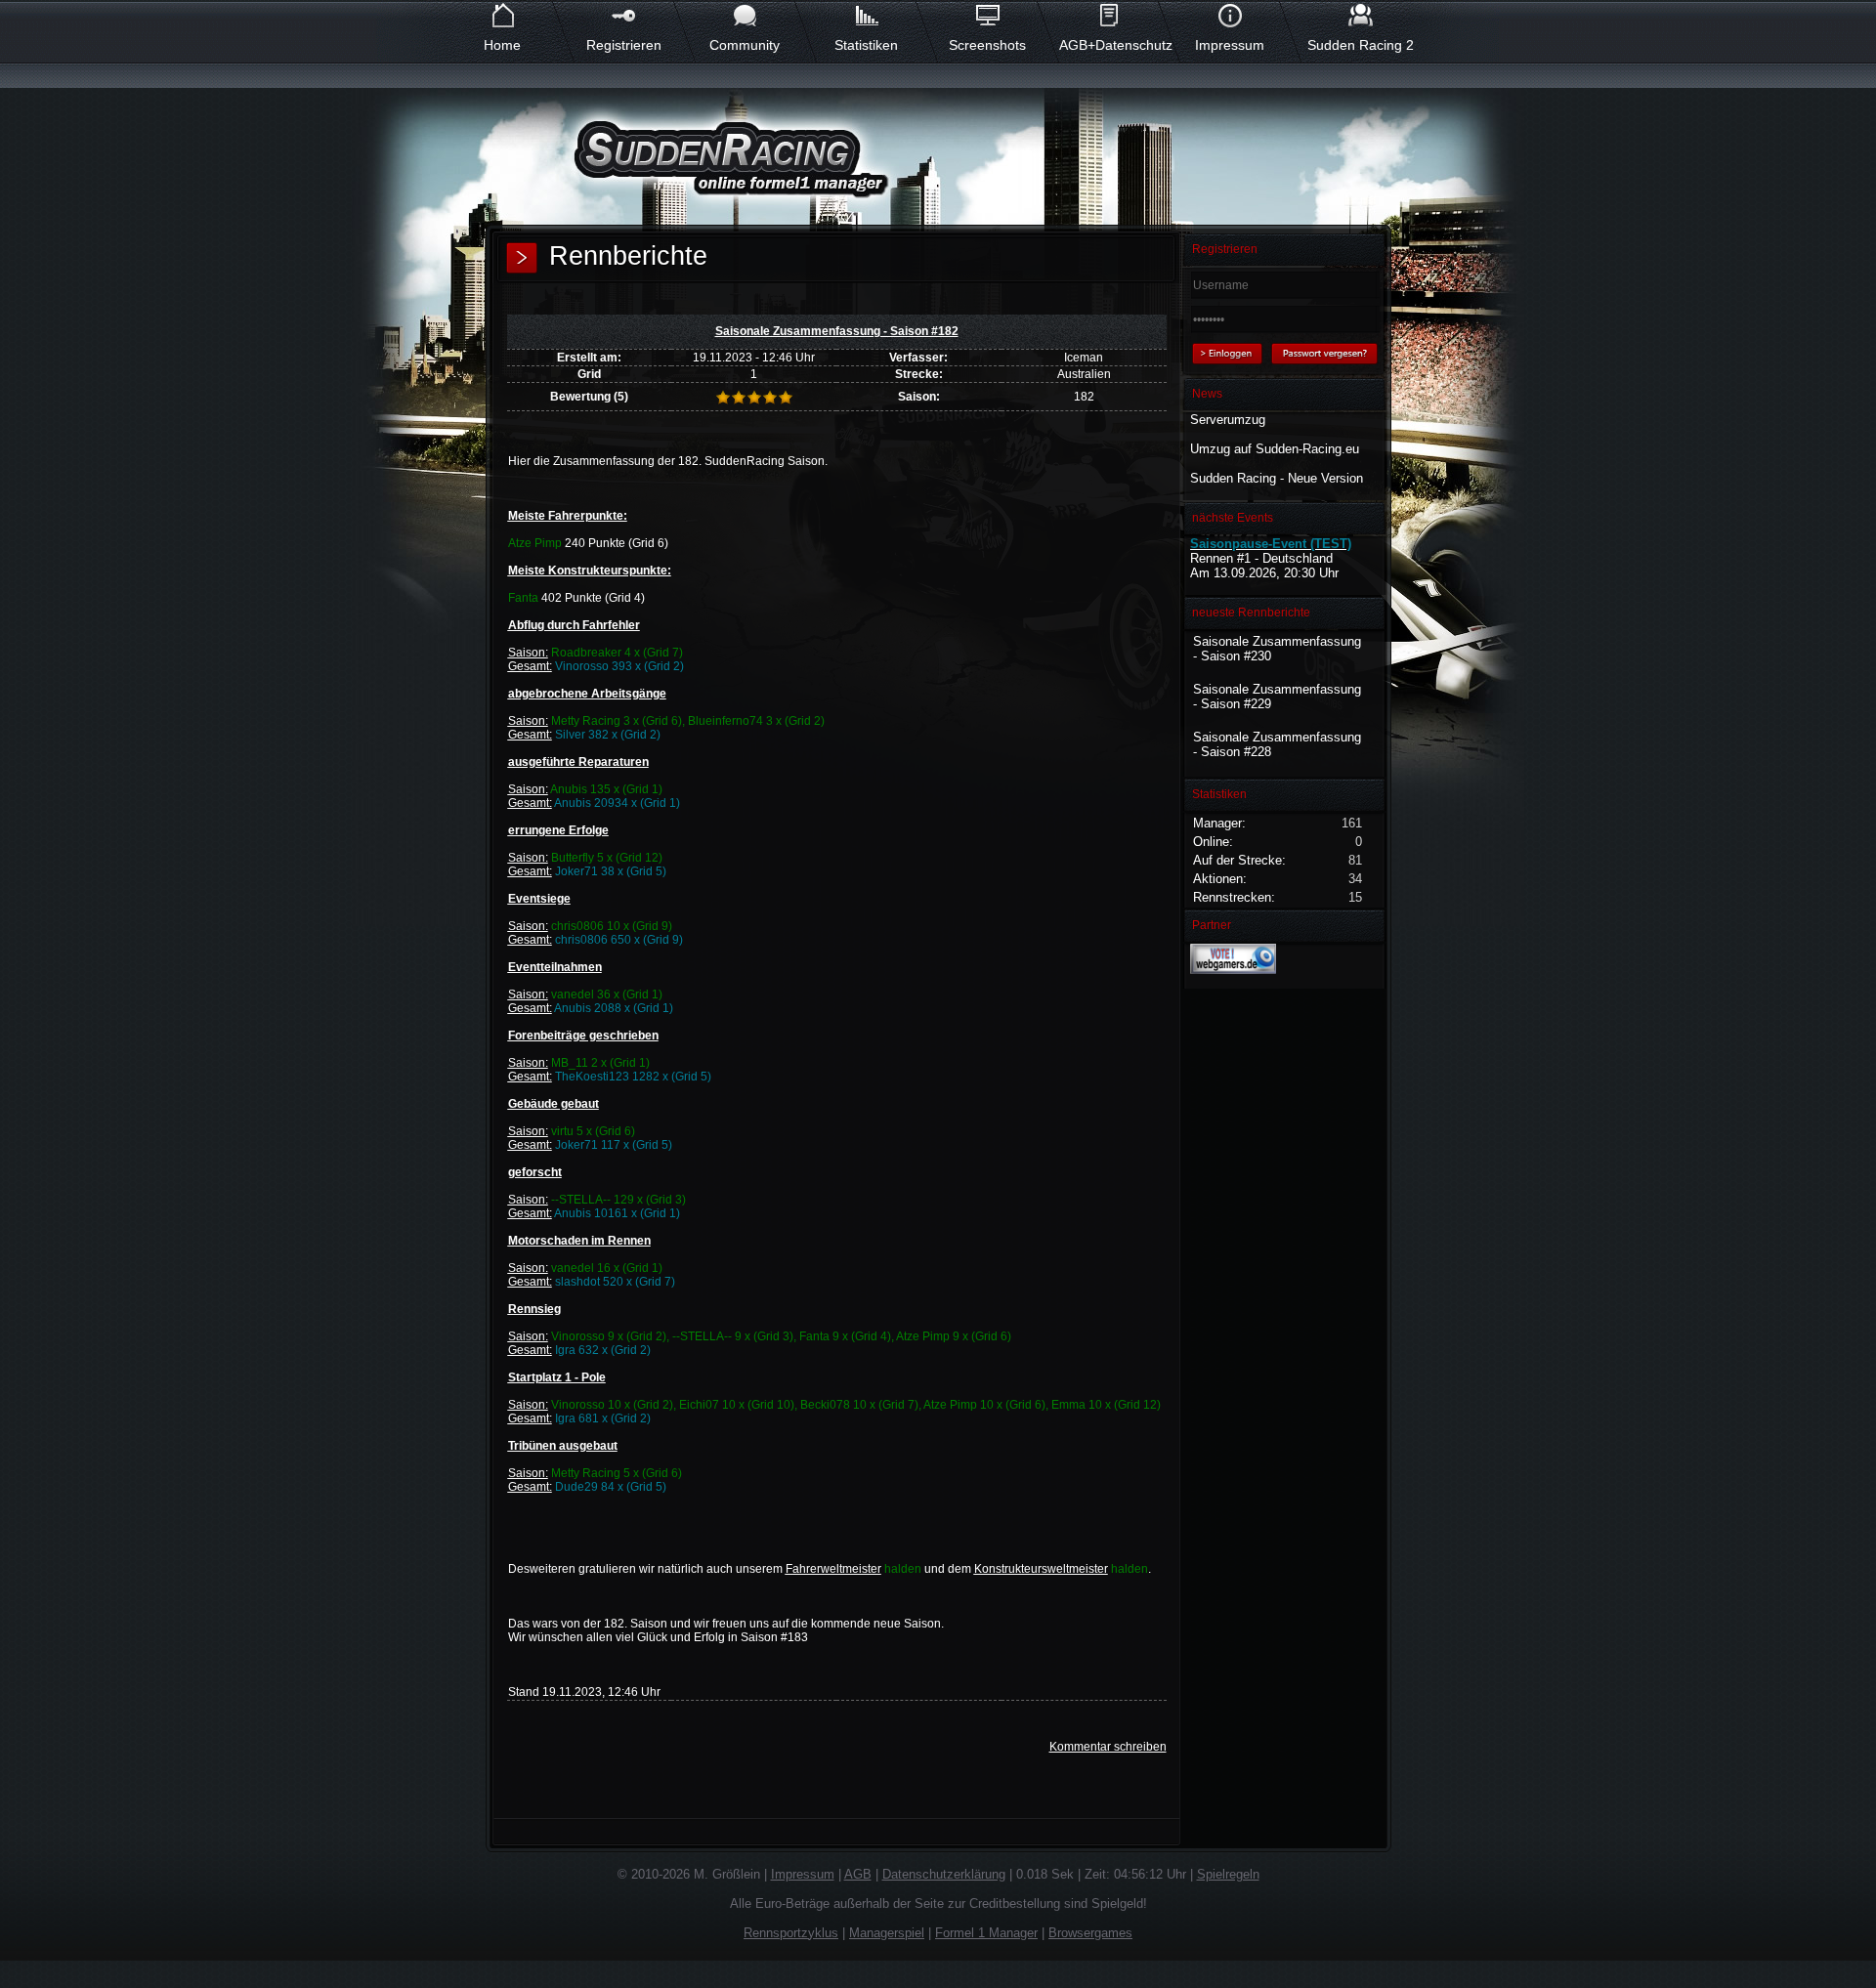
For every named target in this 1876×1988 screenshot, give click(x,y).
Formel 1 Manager (986, 1933)
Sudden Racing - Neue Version (1277, 478)
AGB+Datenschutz (1108, 45)
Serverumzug (1228, 420)
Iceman (1084, 358)
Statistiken (866, 45)
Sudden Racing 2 (1361, 45)
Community (745, 45)
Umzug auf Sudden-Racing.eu (1275, 449)
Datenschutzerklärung (944, 1874)
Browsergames (1090, 1933)
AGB (858, 1874)
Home (502, 45)
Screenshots (987, 45)
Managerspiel (887, 1933)
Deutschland (1298, 558)
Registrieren (624, 45)
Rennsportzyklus (791, 1933)
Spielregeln (1228, 1874)
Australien (1084, 374)
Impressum (1230, 45)
